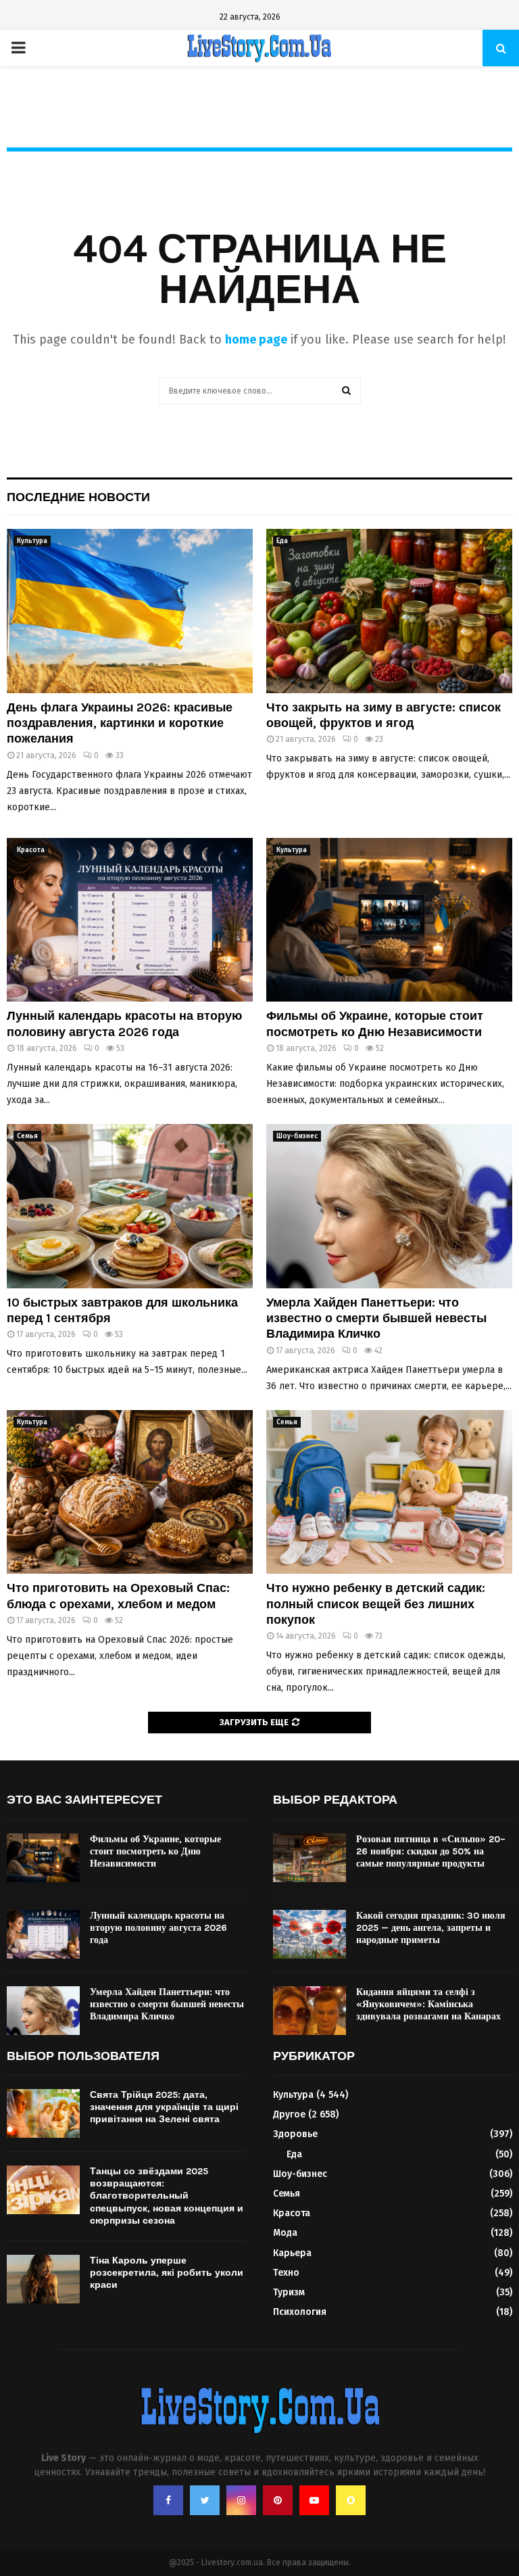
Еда (282, 541)
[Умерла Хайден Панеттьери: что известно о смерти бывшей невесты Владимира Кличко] (389, 1206)
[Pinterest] (278, 2500)
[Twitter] (205, 2500)
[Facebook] (168, 2500)
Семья (27, 1136)
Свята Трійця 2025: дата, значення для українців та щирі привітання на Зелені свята (164, 2107)
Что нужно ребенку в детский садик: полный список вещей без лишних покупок (376, 1604)
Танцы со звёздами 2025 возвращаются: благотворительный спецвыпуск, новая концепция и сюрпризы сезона (167, 2196)
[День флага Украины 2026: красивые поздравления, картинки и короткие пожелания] (130, 611)
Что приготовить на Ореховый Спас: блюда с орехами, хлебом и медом (118, 1596)
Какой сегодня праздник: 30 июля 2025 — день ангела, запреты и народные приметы (431, 1928)
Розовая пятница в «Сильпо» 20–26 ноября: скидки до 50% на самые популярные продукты (431, 1851)
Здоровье (295, 2134)
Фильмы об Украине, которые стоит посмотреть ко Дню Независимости (375, 1024)
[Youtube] (314, 2500)
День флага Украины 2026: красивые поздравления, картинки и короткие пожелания (120, 723)
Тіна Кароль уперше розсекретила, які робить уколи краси (167, 2273)
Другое (289, 2114)
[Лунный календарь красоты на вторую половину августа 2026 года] (130, 920)
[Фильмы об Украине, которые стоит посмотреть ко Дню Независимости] (389, 920)
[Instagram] (241, 2500)
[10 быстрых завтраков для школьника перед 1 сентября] (130, 1206)
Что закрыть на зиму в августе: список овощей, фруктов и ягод (384, 715)
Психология (300, 2312)
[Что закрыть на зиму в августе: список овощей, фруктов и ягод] (389, 611)
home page (256, 339)
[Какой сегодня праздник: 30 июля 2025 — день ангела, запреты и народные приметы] (310, 1934)
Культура (32, 541)
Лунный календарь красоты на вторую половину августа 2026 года (124, 1024)
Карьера (292, 2253)
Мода (285, 2233)
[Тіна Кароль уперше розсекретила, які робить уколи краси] (43, 2279)
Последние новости (78, 497)
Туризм (289, 2292)
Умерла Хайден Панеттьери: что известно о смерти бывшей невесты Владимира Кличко (376, 1318)
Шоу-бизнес (297, 1136)
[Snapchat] (351, 2500)
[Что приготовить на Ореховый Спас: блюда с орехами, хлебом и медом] (130, 1492)
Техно (286, 2273)
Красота (31, 850)
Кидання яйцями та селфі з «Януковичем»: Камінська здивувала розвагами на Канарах (428, 2004)
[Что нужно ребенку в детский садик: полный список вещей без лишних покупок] (389, 1492)
